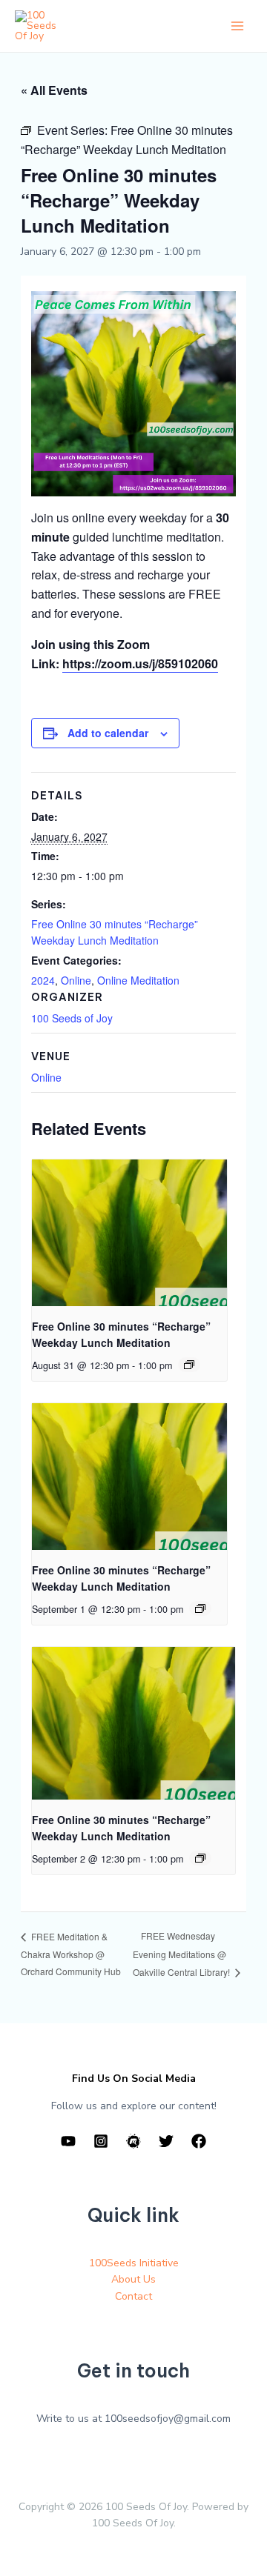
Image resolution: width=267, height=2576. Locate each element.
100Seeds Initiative (134, 2263)
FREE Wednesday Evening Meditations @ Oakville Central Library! (182, 1954)
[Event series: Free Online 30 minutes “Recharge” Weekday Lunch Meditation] (189, 1365)
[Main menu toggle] (237, 26)
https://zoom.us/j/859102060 (140, 663)
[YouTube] (68, 2141)
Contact (133, 2296)
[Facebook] (199, 2141)
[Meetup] (133, 2141)
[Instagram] (101, 2141)
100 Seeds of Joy (72, 1018)
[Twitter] (166, 2141)
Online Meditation (138, 980)
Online (76, 980)
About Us (133, 2279)
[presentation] (130, 1233)
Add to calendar (108, 733)
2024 (43, 980)
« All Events (54, 90)
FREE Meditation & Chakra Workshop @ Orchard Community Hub (71, 1954)
